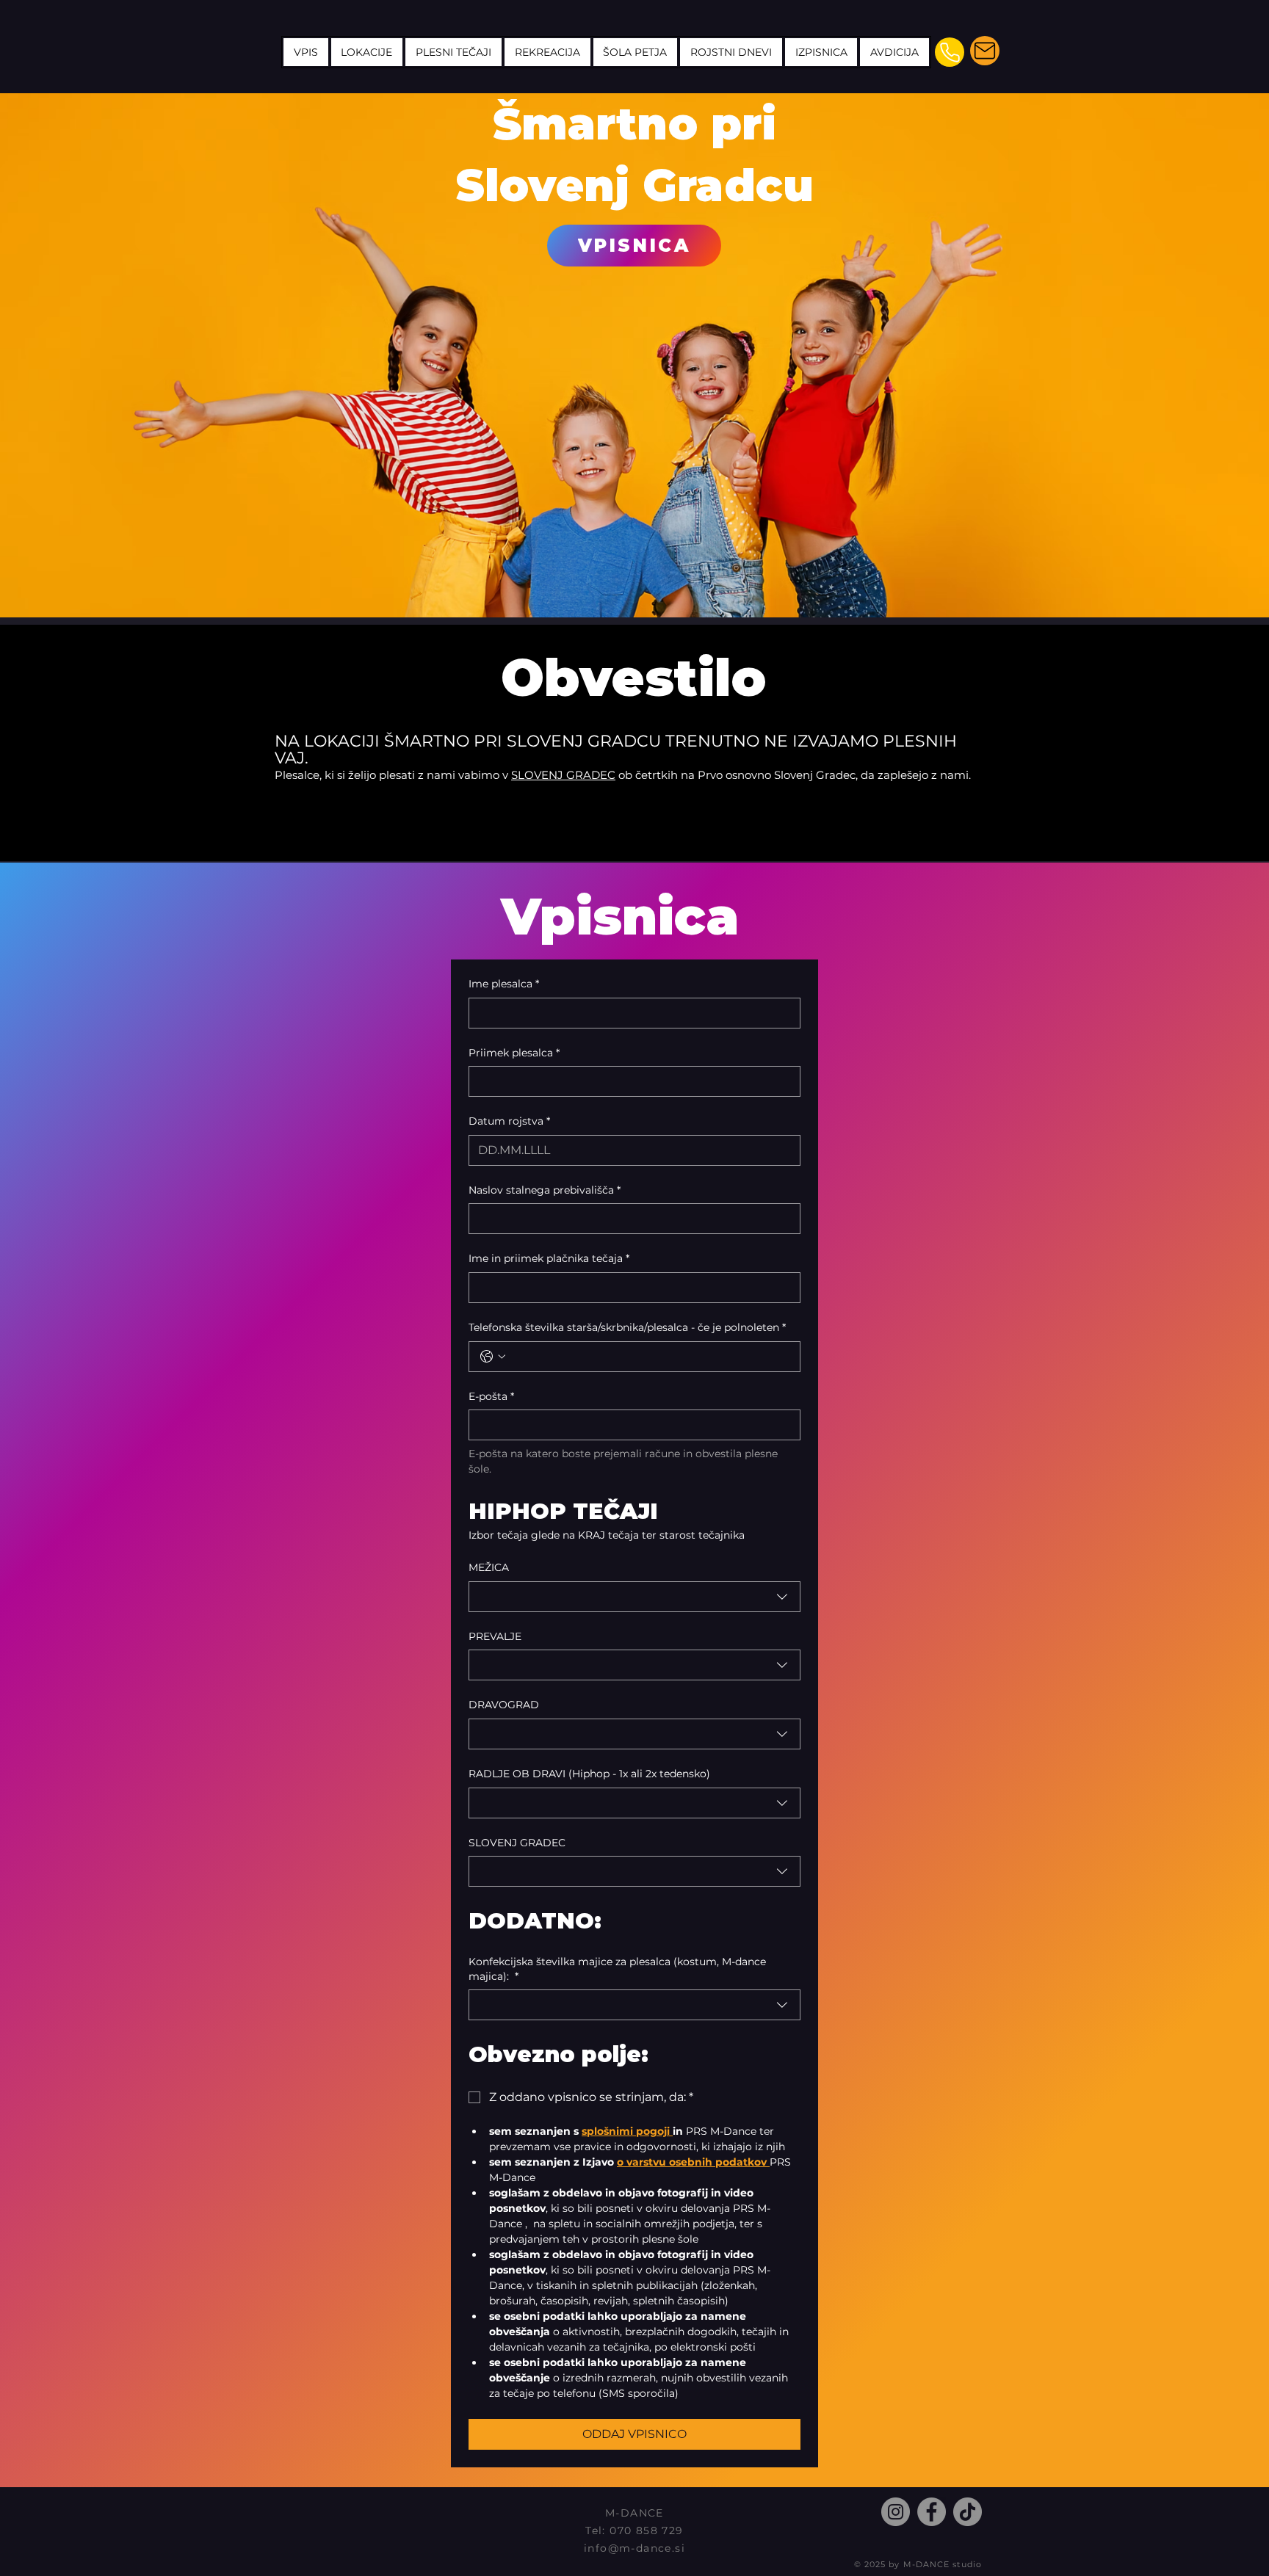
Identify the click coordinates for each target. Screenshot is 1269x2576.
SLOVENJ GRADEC (563, 775)
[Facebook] (932, 2512)
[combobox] (634, 1597)
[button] (453, 52)
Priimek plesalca (514, 1053)
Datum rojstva (509, 1121)
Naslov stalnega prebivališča (545, 1190)
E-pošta (491, 1396)
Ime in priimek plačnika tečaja (549, 1258)
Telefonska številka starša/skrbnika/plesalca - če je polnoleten (627, 1327)
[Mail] (985, 51)
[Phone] (950, 52)
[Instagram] (896, 2512)
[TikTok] (968, 2512)
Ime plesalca (504, 984)
